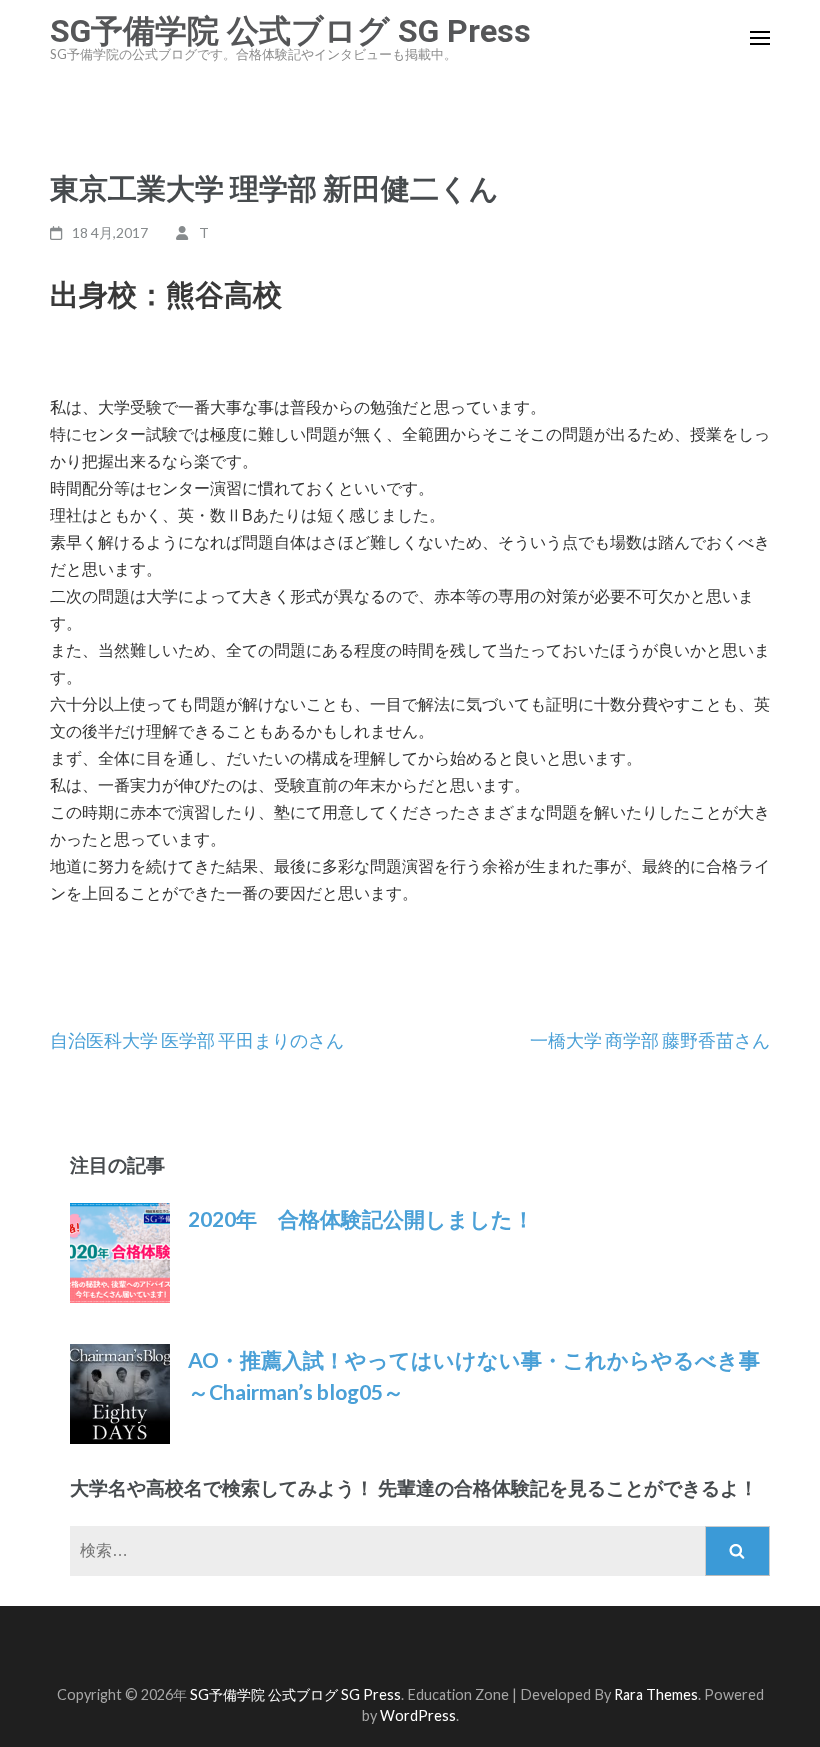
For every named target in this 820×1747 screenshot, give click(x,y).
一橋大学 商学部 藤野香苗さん (650, 1040)
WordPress (418, 1715)
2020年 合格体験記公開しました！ (361, 1218)
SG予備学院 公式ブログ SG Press (290, 31)
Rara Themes (656, 1694)
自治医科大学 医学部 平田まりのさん (197, 1040)
